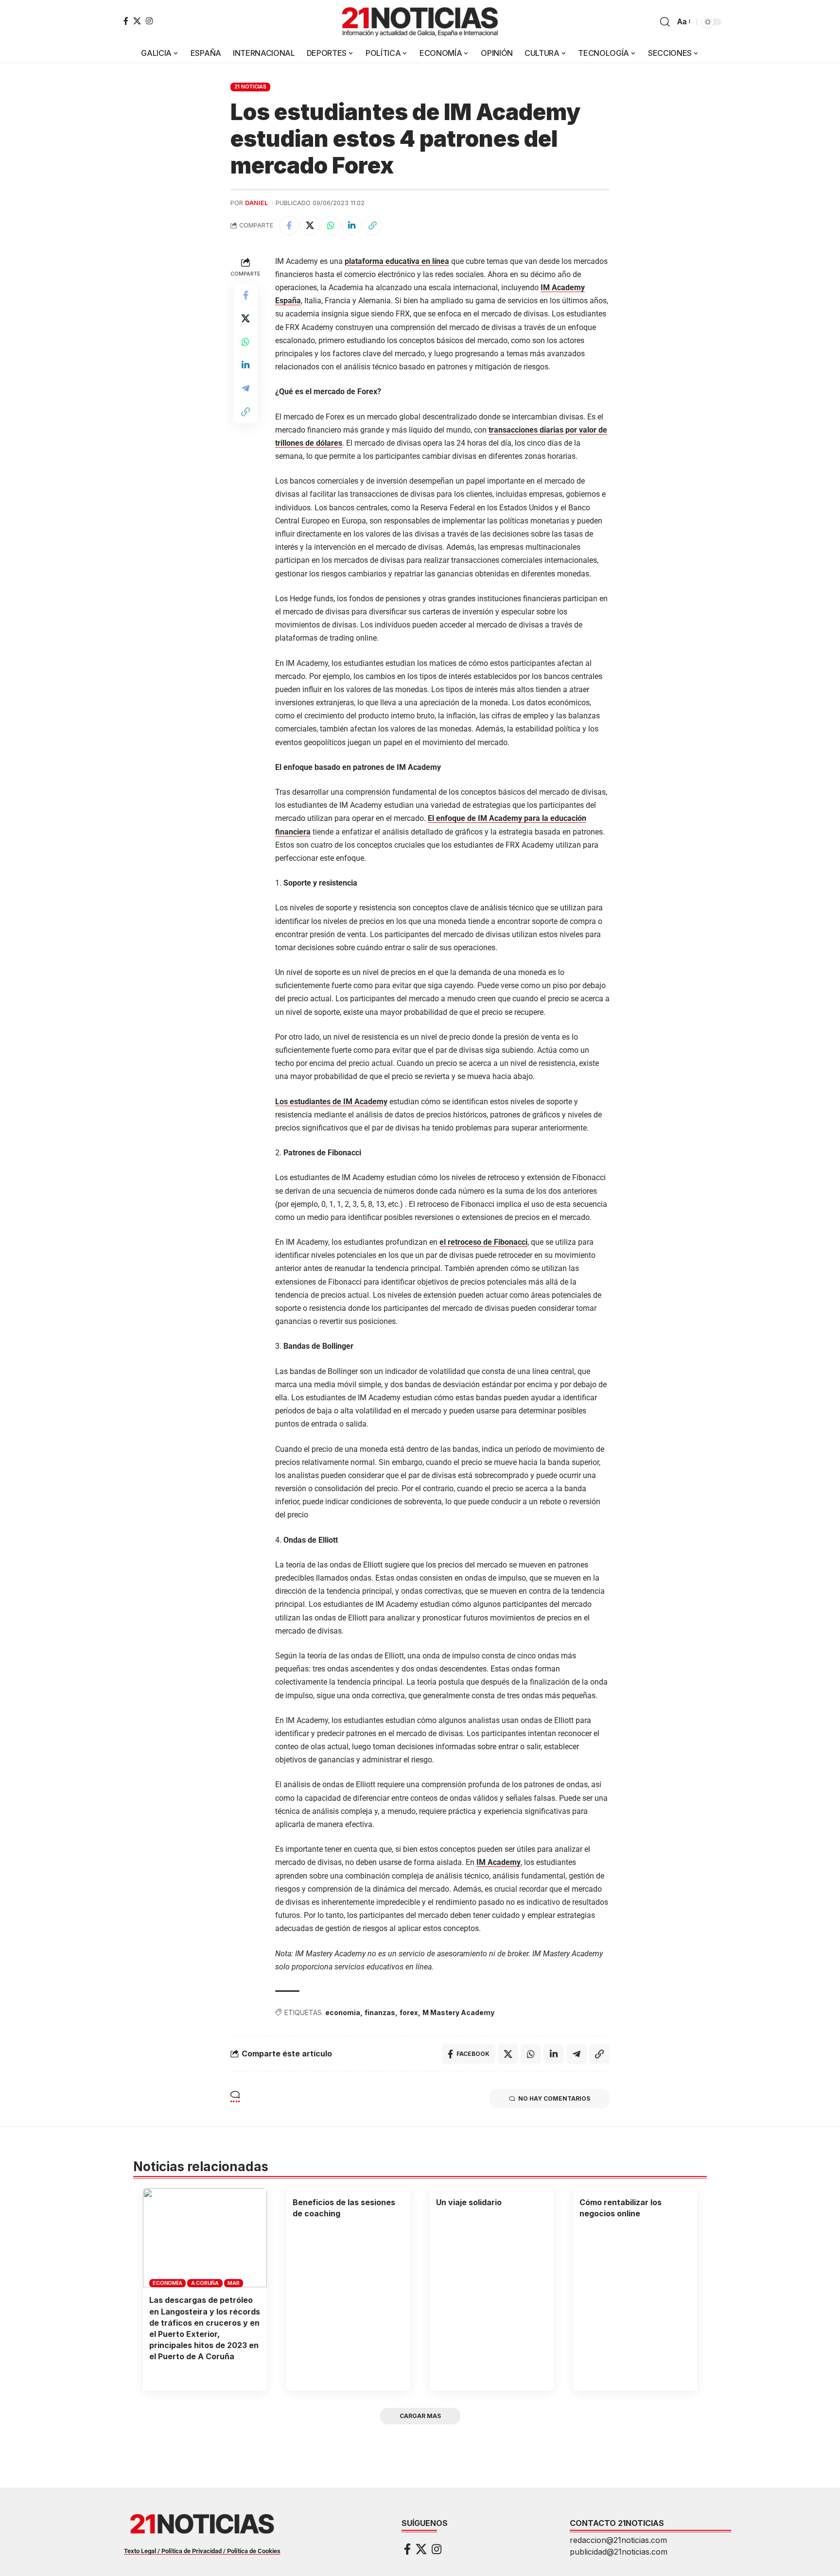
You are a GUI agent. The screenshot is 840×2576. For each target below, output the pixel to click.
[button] (665, 22)
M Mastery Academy (458, 2012)
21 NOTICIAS (250, 87)
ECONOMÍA (167, 2283)
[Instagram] (149, 21)
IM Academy (499, 1862)
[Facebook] (126, 21)
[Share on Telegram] (245, 388)
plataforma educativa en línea (397, 261)
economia (343, 2012)
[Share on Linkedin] (351, 226)
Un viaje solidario (469, 2202)
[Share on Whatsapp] (331, 226)
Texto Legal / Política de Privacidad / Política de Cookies (202, 2551)
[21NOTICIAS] (420, 22)
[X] (137, 21)
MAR (233, 2283)
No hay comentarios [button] (554, 2098)
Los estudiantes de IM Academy (331, 1102)
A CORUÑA (205, 2283)
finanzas (380, 2012)
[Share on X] (310, 226)
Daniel (256, 203)
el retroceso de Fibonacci (483, 1242)
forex (409, 2012)
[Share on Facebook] (289, 226)
